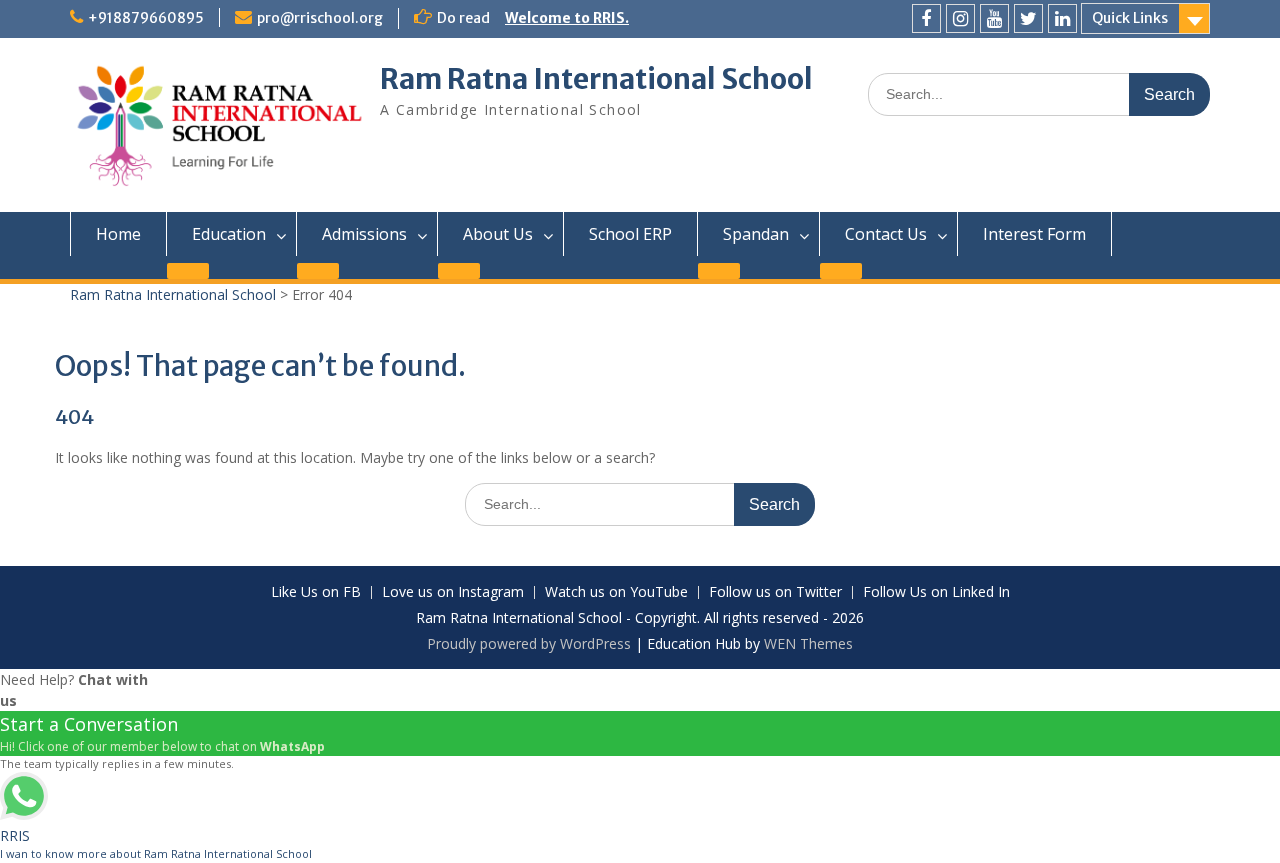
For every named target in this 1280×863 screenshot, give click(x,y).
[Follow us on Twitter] (1028, 18)
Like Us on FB (316, 592)
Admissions (364, 234)
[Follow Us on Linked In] (1062, 18)
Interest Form (1034, 234)
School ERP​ (630, 234)
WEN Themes (808, 643)
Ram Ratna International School (596, 79)
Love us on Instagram (453, 592)
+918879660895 (146, 18)
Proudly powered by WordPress (529, 643)
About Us (498, 234)
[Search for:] (1039, 93)
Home (118, 234)
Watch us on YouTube (616, 592)
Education (229, 234)
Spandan (756, 234)
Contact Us (886, 234)
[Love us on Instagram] (960, 18)
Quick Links (1130, 18)
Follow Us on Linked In (936, 592)
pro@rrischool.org (320, 18)
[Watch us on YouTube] (994, 18)
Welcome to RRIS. (567, 18)
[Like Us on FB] (926, 18)
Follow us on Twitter (775, 592)
